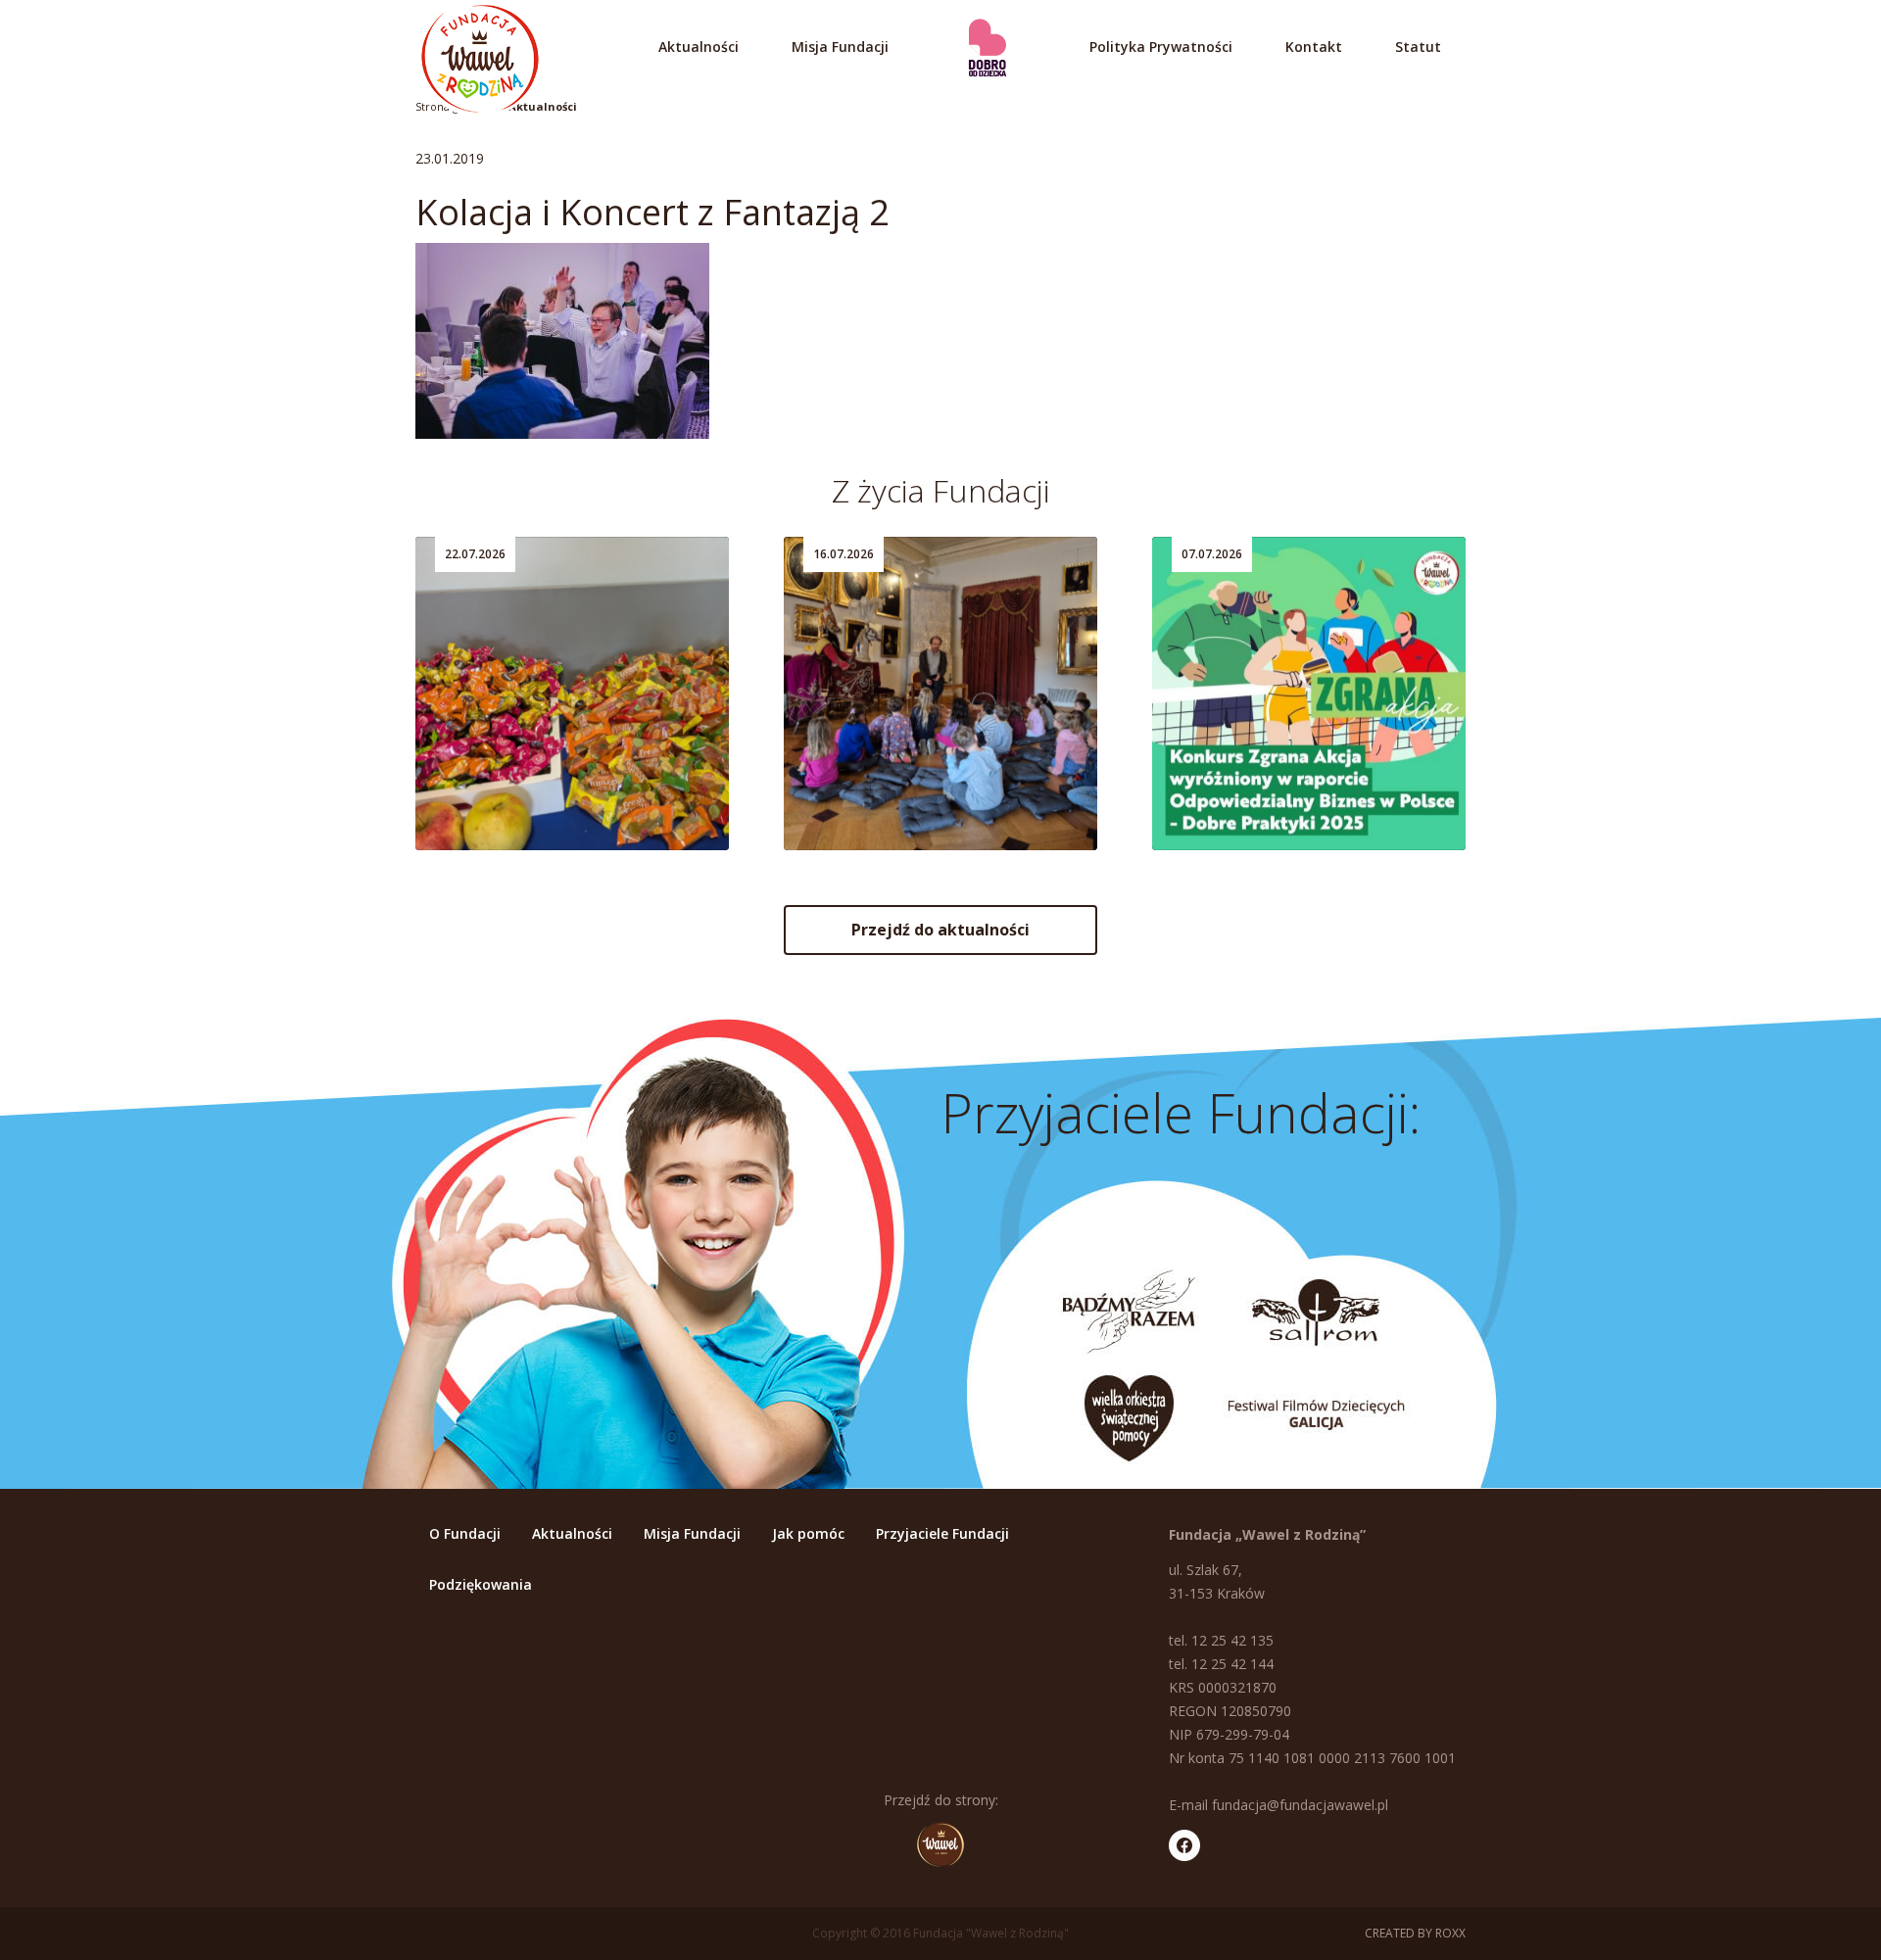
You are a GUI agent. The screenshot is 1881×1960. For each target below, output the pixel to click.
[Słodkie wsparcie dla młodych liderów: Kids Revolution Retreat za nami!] (572, 693)
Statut (1418, 47)
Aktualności (699, 47)
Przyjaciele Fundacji (942, 1533)
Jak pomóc (808, 1533)
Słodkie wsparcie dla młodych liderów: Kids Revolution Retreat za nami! (561, 770)
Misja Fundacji (840, 47)
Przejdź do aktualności (940, 930)
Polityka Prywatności (1161, 47)
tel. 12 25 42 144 (1221, 1664)
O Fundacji (465, 1533)
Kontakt (1314, 47)
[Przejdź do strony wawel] (940, 1844)
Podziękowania (481, 1584)
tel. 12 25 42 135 (1221, 1640)
